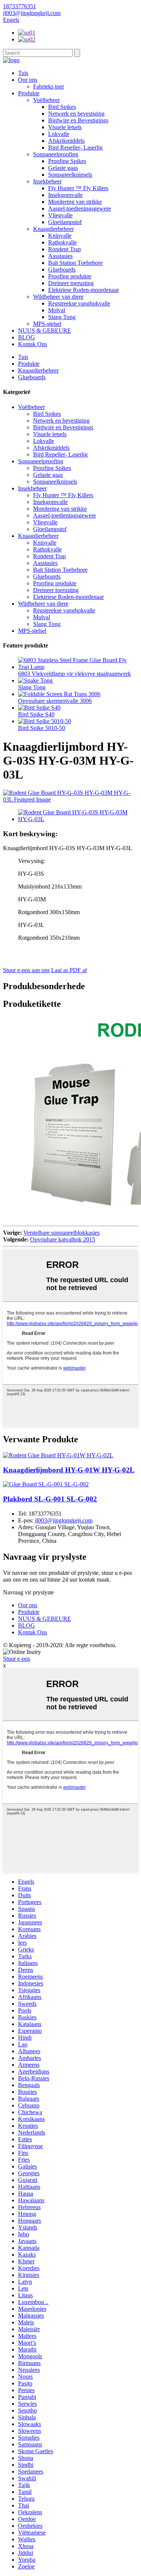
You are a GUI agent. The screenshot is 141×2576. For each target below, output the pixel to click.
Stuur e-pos (17, 1659)
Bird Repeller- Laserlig (75, 147)
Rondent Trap (64, 249)
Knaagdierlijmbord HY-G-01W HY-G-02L (69, 1470)
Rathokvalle (62, 242)
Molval (57, 310)
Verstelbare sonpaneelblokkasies (61, 1233)
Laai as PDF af (69, 970)
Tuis (23, 73)
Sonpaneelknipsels (70, 175)
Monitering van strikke (75, 202)
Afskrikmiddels (66, 141)
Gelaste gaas (63, 168)
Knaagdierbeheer (53, 229)
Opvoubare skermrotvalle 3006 (55, 701)
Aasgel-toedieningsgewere (80, 208)
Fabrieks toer (49, 86)
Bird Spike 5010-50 (42, 728)
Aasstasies (60, 256)
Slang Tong (62, 317)
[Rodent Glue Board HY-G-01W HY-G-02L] (58, 1455)
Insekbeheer (47, 181)
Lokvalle (59, 134)
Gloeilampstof (65, 222)
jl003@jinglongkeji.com (64, 1520)
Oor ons (28, 80)
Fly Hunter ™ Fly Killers (78, 188)
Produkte (29, 93)
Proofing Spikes (67, 161)
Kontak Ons (33, 344)
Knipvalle (60, 236)
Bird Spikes (62, 107)
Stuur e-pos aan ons (26, 970)
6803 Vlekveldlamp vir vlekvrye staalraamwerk (74, 674)
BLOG (27, 337)
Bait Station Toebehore (75, 263)
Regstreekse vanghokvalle (79, 303)
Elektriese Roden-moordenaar (83, 290)
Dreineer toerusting (71, 283)
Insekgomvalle (65, 195)
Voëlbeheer (46, 100)
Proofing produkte (70, 276)
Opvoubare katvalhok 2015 (63, 1239)
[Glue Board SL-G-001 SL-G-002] (46, 1484)
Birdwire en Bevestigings (78, 120)
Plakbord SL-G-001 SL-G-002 (50, 1499)
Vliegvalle (60, 215)
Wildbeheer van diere (58, 297)
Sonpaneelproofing (56, 154)
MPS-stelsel (47, 324)
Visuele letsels (65, 127)
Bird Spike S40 (36, 714)
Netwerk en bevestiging (76, 114)
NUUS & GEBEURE (45, 331)
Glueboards (62, 270)
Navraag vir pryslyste (28, 1592)
